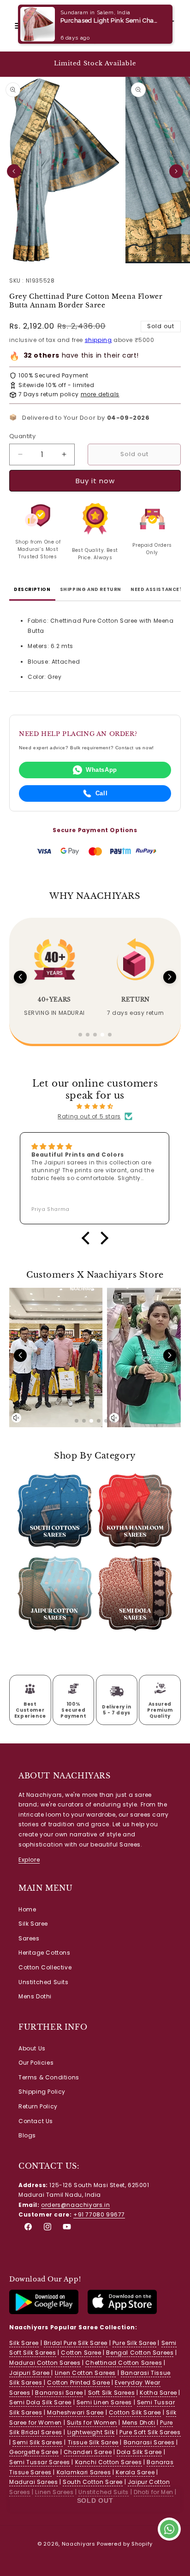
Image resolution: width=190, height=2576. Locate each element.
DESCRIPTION (32, 589)
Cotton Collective (45, 1967)
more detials (100, 394)
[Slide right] (176, 171)
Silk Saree (33, 1924)
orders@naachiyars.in (75, 2205)
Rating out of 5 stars (89, 1116)
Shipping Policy (42, 2092)
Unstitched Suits (44, 1982)
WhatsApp (101, 770)
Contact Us (36, 2121)
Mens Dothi (35, 1996)
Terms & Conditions (49, 2077)
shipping (98, 340)
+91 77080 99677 (99, 2214)
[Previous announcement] (17, 64)
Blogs (27, 2135)
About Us (32, 2048)
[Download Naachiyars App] (44, 2312)
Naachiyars (79, 2544)
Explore (29, 1860)
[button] (18, 26)
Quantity (22, 436)
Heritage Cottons (45, 1953)
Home (27, 1909)
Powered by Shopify (125, 2544)
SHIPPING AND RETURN (91, 589)
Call (101, 793)
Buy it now (95, 481)
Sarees (29, 1938)
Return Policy (38, 2106)
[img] (95, 1106)
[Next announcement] (173, 64)
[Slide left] (14, 171)
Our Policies (36, 2063)
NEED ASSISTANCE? (157, 589)
